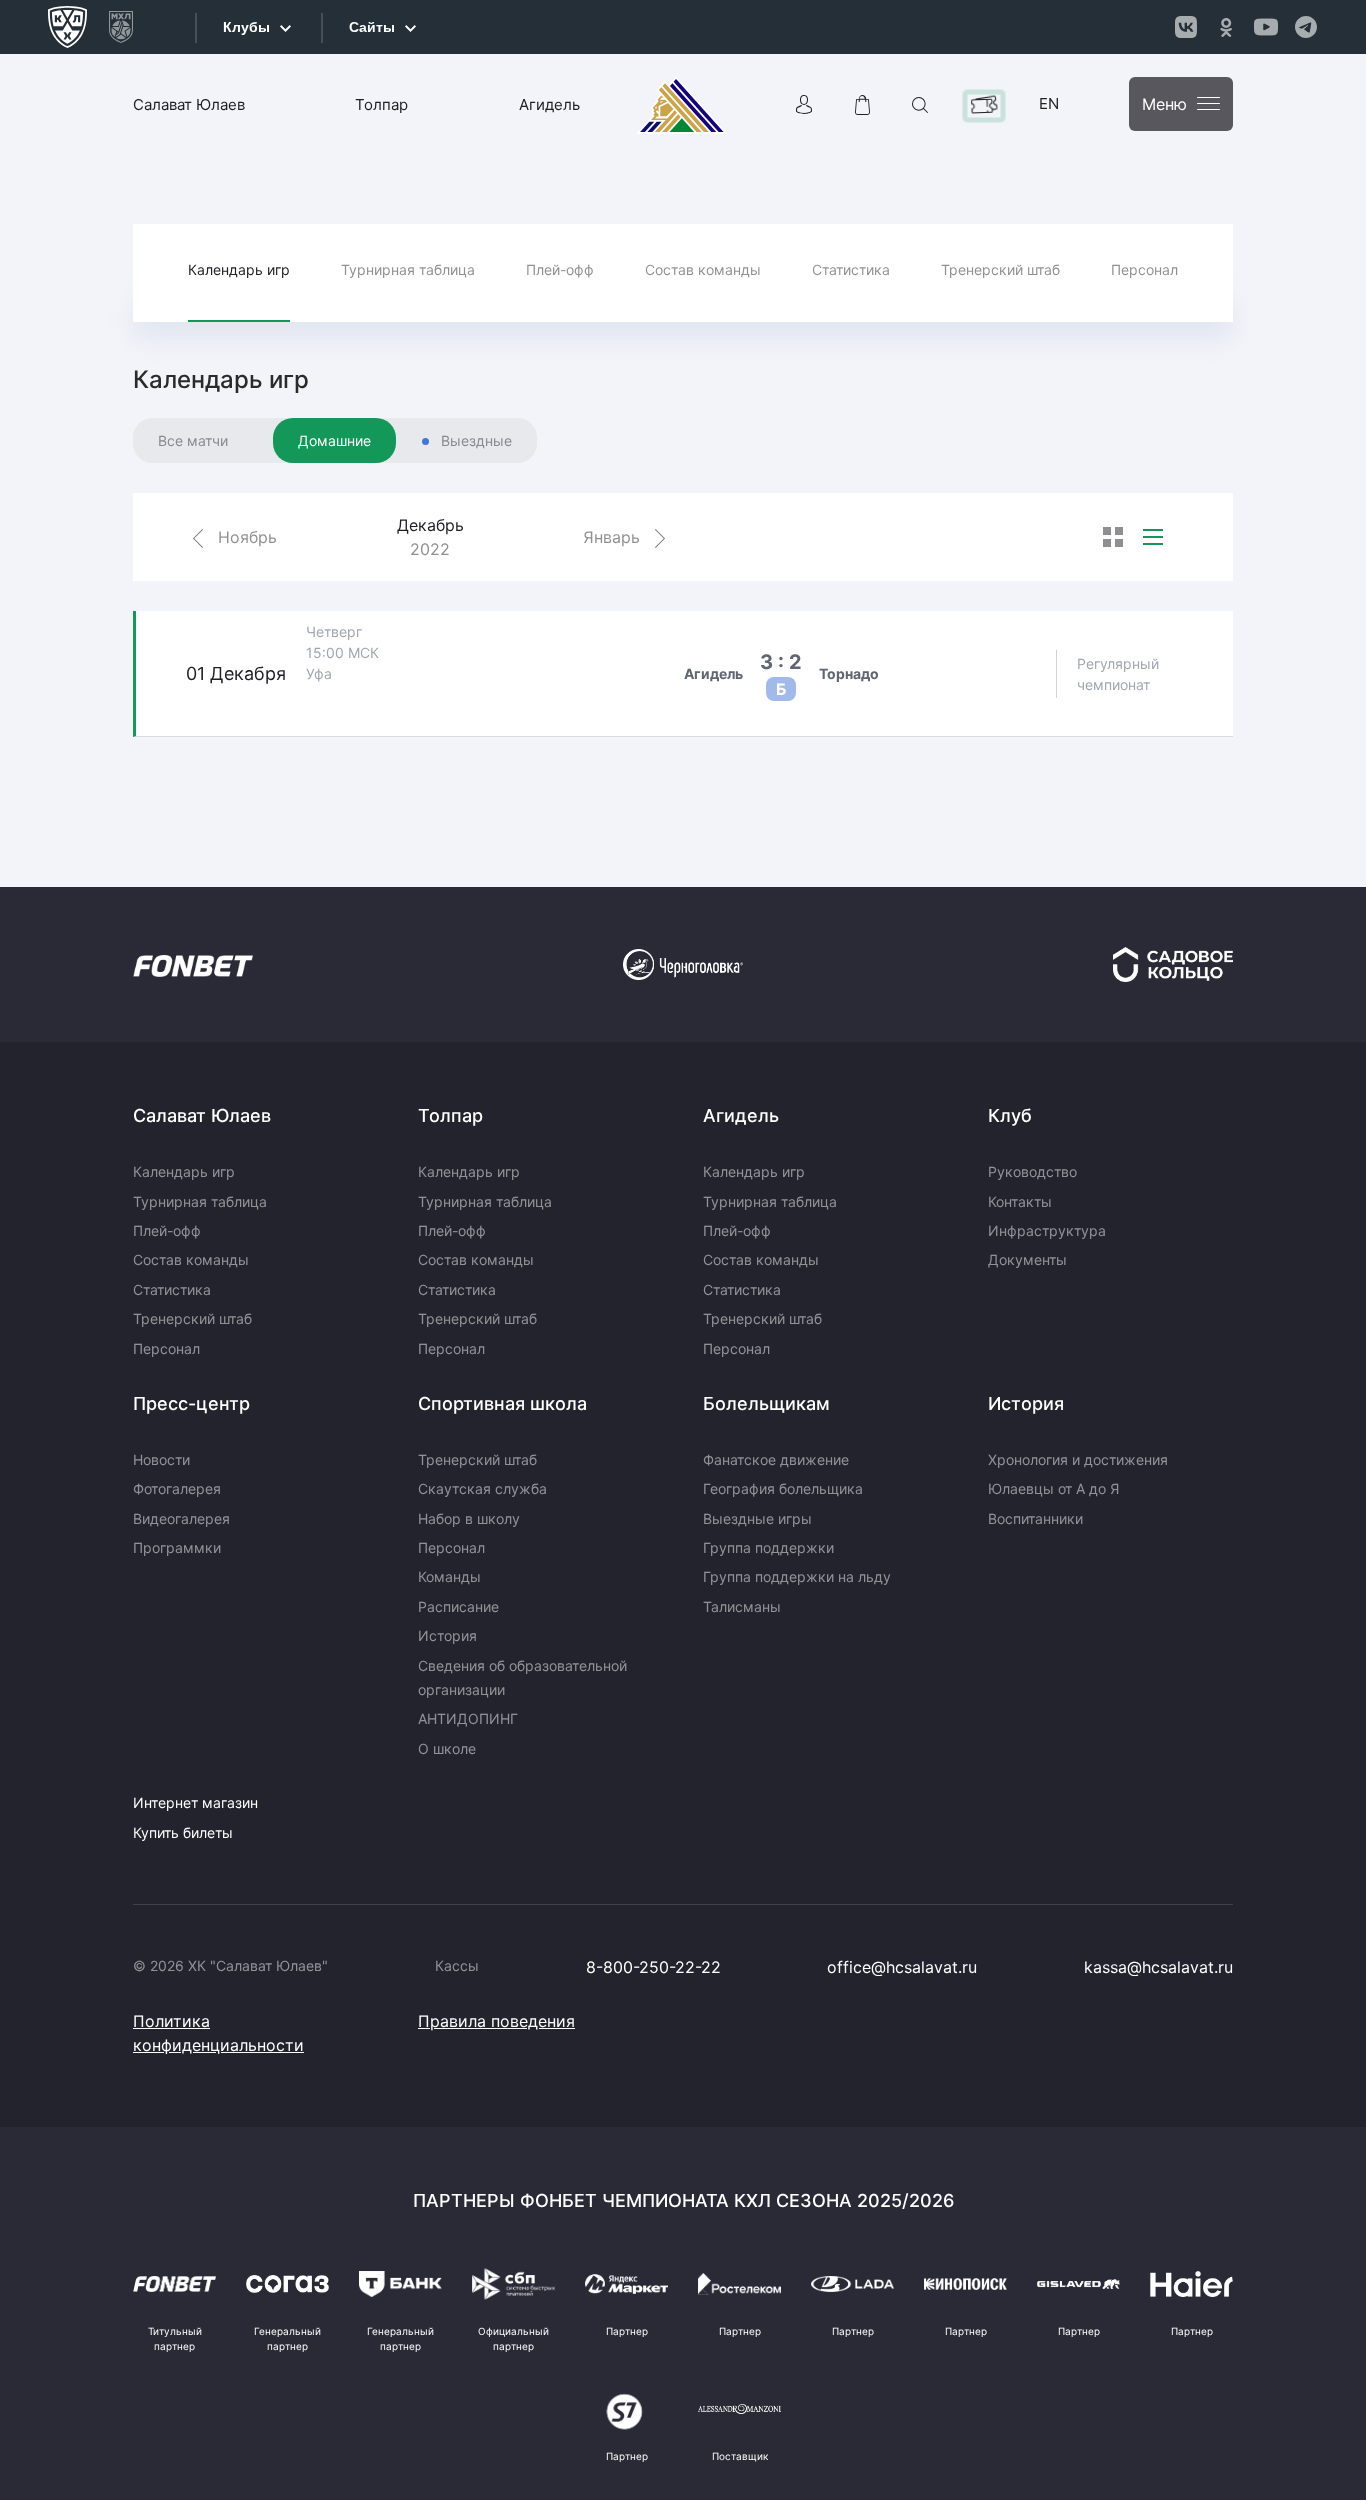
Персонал (1144, 269)
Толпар (381, 104)
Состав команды (703, 269)
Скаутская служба (482, 1488)
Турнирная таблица (408, 269)
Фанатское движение (776, 1459)
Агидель (549, 104)
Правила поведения (496, 2021)
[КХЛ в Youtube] (1266, 27)
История (447, 1635)
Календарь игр (239, 269)
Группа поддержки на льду (797, 1576)
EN (1049, 103)
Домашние (334, 440)
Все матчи (193, 440)
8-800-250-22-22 (653, 1967)
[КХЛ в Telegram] (1306, 27)
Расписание (458, 1606)
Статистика (851, 269)
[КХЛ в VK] (1186, 27)
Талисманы (742, 1606)
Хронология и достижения (1078, 1459)
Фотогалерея (177, 1488)
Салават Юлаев (189, 104)
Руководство (1032, 1171)
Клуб (1010, 1115)
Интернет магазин (195, 1802)
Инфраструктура (1047, 1230)
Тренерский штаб (1000, 269)
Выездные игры (757, 1518)
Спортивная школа (502, 1403)
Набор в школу (469, 1518)
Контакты (1020, 1201)
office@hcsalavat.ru (902, 1967)
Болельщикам (766, 1403)
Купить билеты (183, 1832)
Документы (1027, 1259)
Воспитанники (1035, 1518)
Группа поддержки (768, 1547)
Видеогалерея (181, 1518)
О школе (447, 1748)
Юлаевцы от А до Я (1053, 1488)
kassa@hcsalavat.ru (1158, 1967)
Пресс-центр (191, 1403)
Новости (161, 1459)
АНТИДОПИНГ (468, 1718)
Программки (177, 1547)
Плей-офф (560, 269)
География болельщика (783, 1488)
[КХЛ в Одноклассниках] (1226, 27)
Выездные (476, 440)
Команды (449, 1576)
